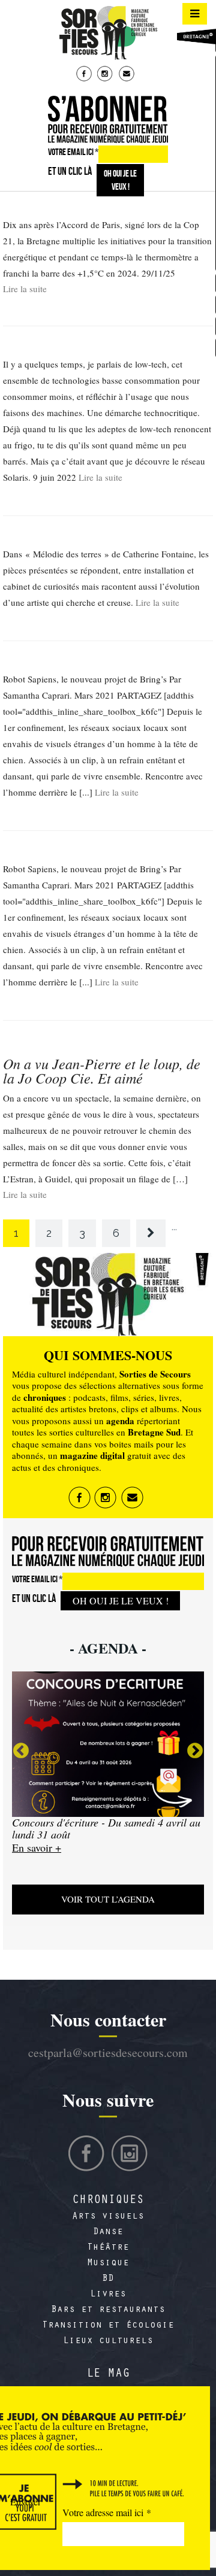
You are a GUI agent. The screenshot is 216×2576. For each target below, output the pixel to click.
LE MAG (108, 2375)
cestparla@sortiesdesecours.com (108, 2052)
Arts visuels (108, 2217)
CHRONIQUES (108, 2201)
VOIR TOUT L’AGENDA (108, 1899)
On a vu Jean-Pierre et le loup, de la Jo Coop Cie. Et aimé (102, 1070)
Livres (108, 2295)
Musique (108, 2264)
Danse (108, 2232)
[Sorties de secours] (108, 33)
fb (85, 75)
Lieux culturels (108, 2341)
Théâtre (108, 2248)
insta (106, 75)
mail (128, 75)
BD (108, 2279)
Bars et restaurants (108, 2310)
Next (195, 1751)
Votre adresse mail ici (107, 2512)
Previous (21, 1751)
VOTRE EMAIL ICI (73, 152)
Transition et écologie (108, 2326)
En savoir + (37, 1859)
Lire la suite (25, 289)
